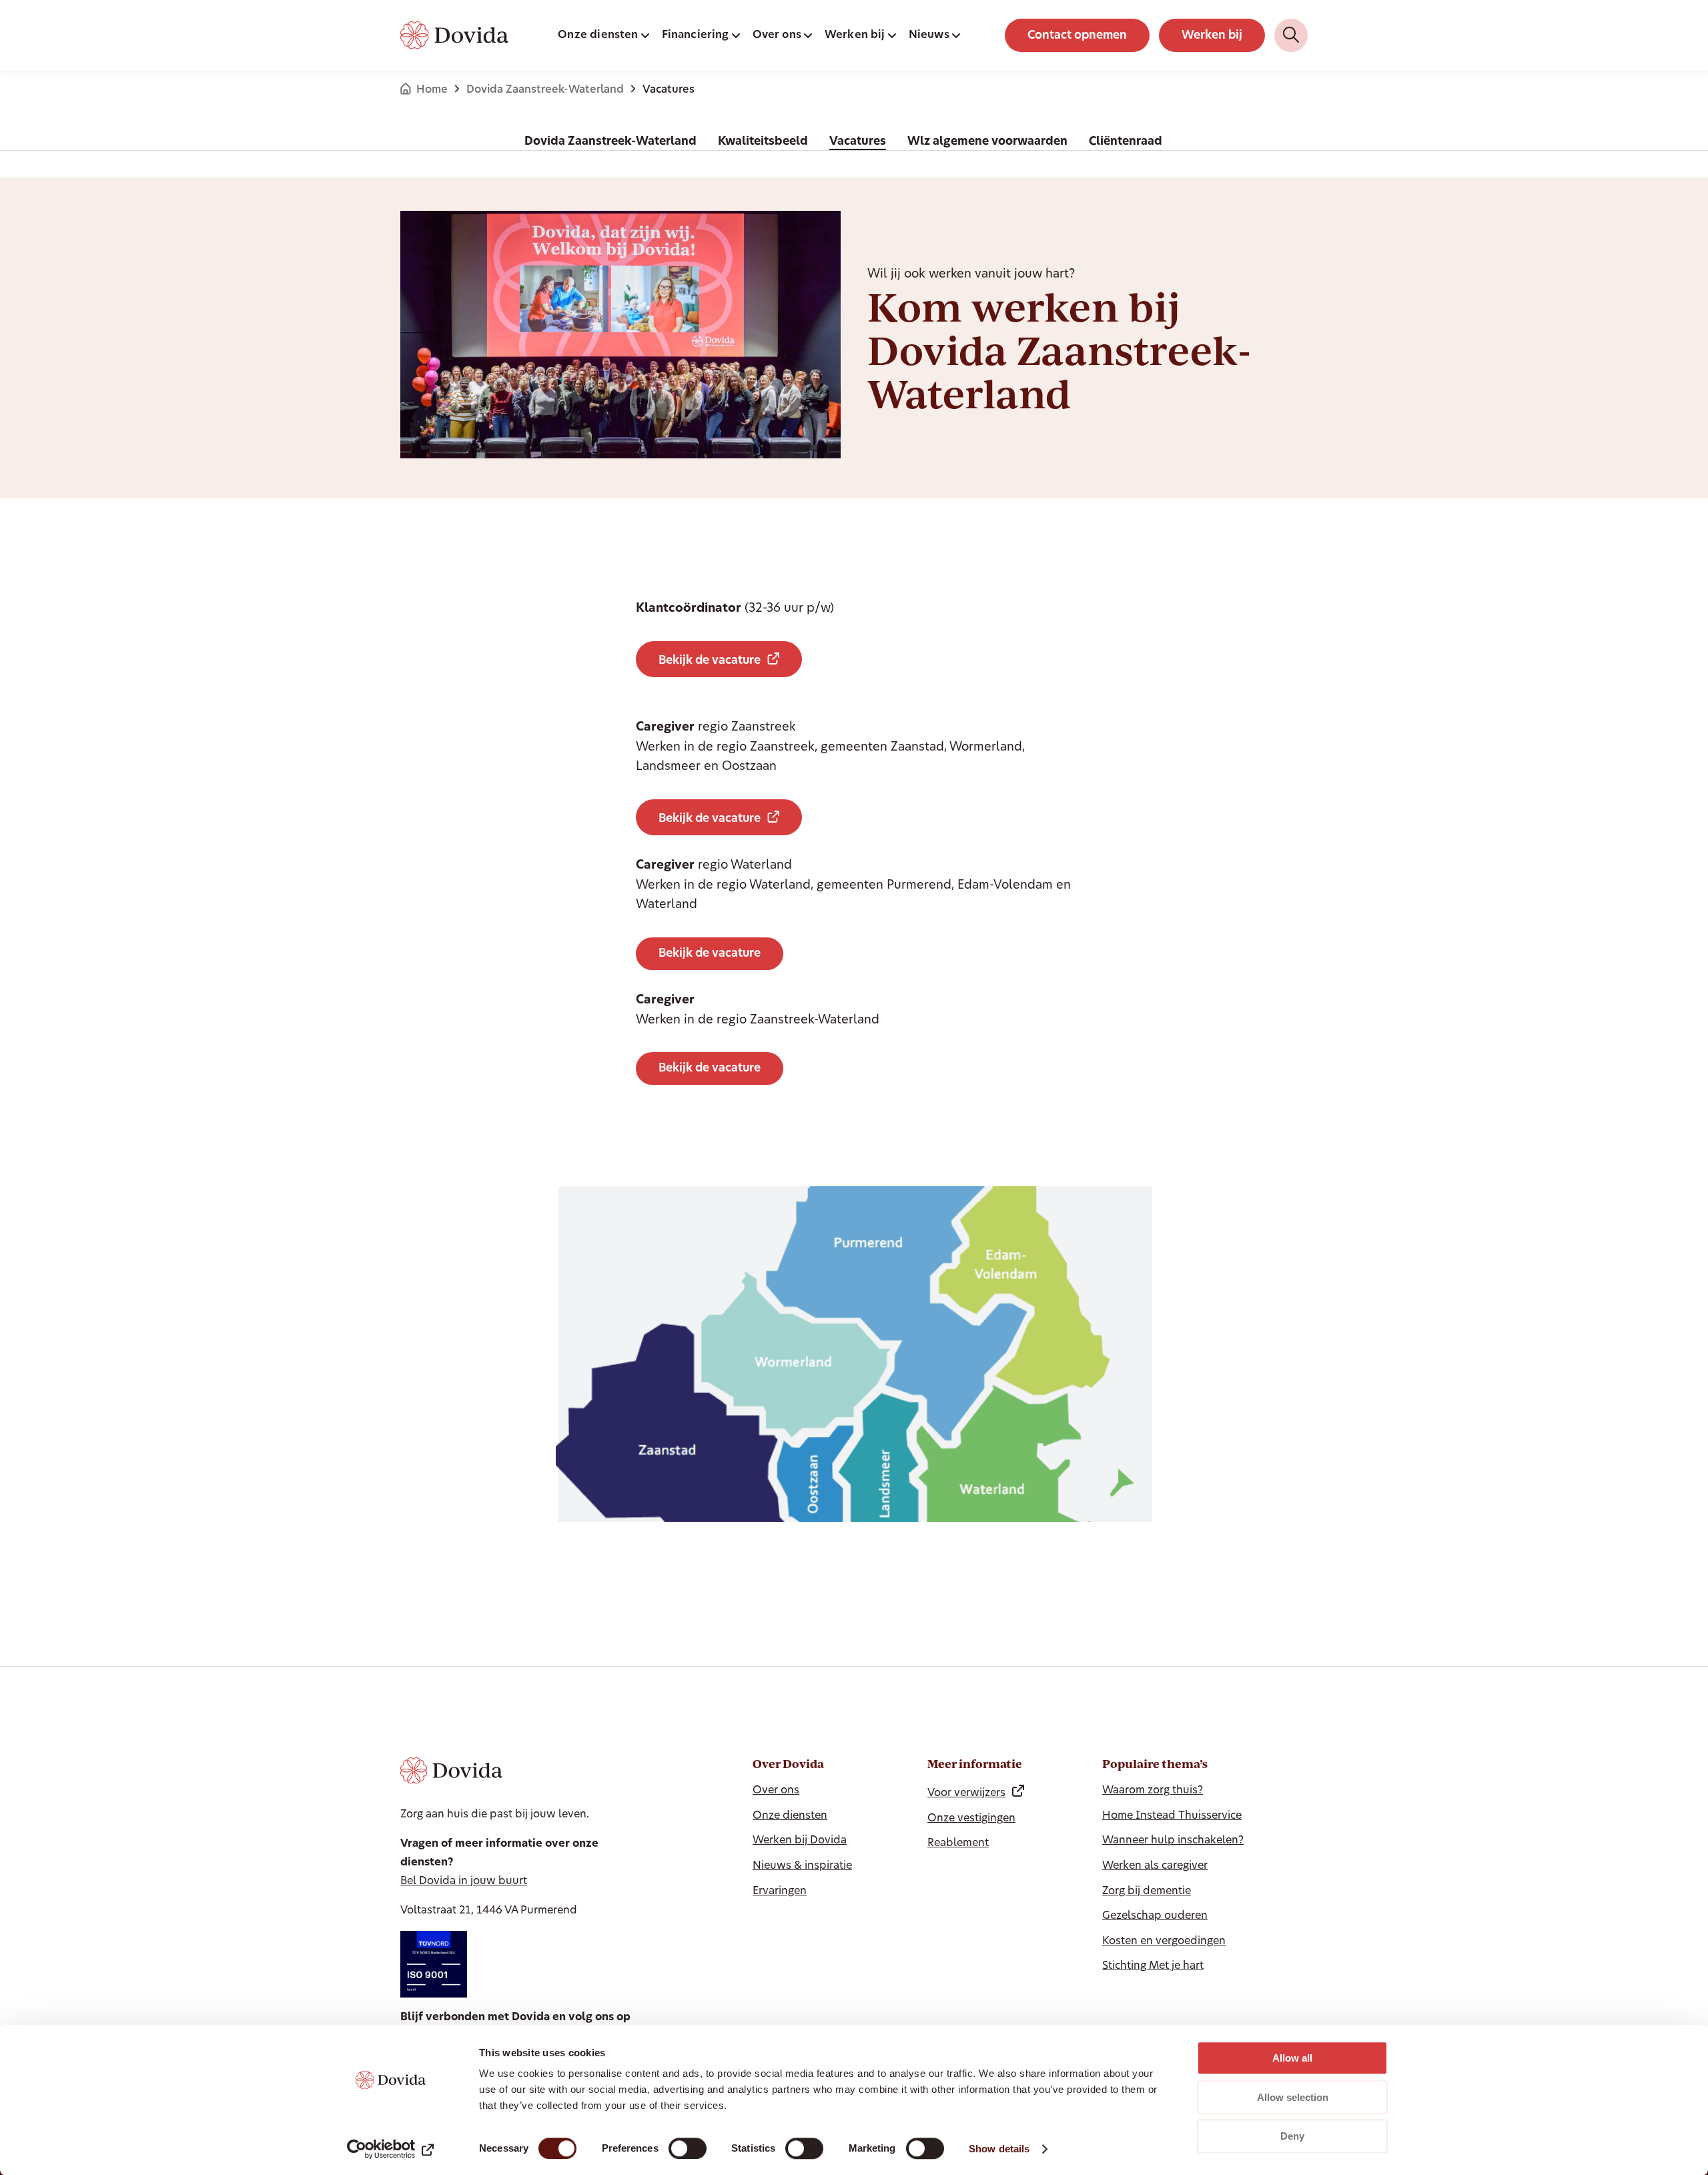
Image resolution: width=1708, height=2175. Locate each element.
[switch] (688, 2148)
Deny (1292, 2136)
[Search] (1291, 35)
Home (432, 90)
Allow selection (1293, 2097)
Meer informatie (975, 1764)
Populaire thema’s (1155, 1764)
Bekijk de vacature (710, 661)
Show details (999, 2149)
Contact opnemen (1077, 36)
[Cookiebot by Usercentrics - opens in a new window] (391, 2149)
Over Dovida (788, 1764)
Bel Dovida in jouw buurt (464, 1881)
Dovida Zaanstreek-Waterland (545, 90)
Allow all (1292, 2058)
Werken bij (1212, 36)
